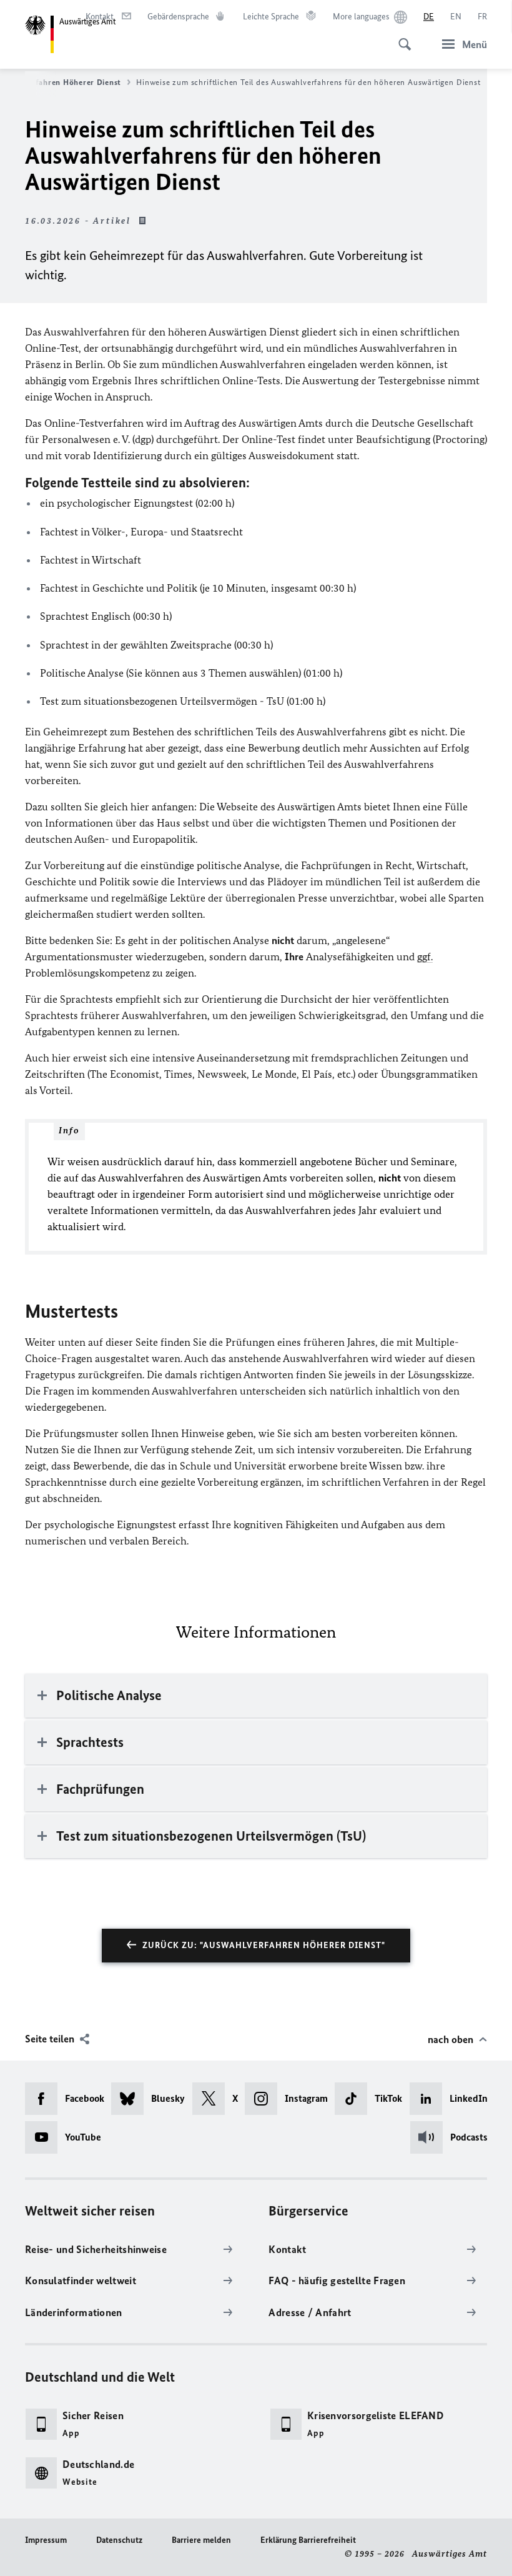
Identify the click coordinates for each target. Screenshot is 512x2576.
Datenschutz (119, 2540)
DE (429, 17)
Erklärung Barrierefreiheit (308, 2540)
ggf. (425, 957)
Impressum (46, 2540)
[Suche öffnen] (401, 37)
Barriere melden (201, 2540)
